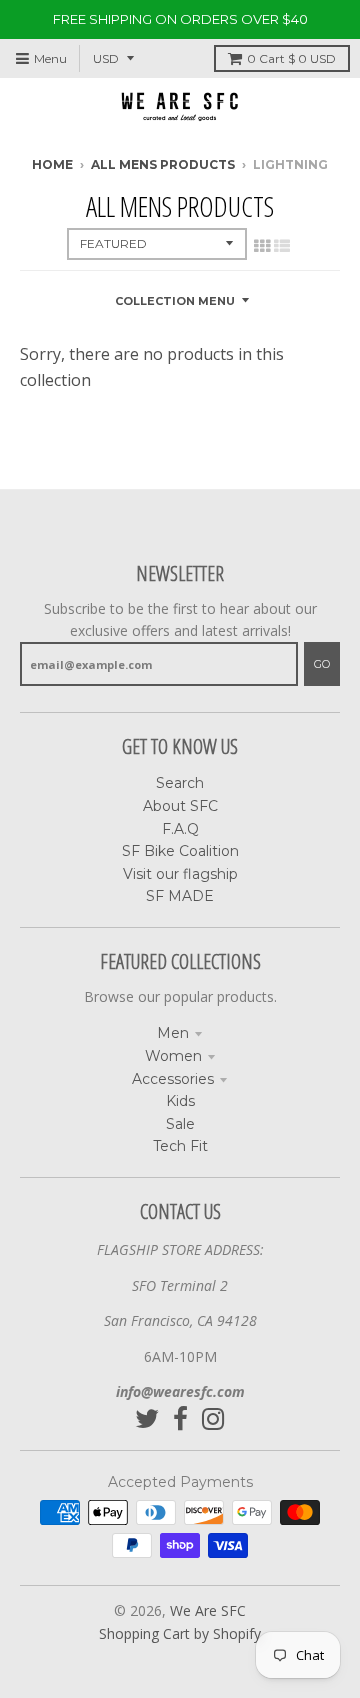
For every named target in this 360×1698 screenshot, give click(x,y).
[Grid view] (262, 246)
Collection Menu (175, 301)
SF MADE (180, 896)
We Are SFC (208, 1610)
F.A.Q (180, 829)
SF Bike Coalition (180, 851)
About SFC (180, 806)
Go (322, 664)
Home (52, 164)
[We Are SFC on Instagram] (213, 1419)
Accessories (173, 1079)
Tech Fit (180, 1146)
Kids (180, 1101)
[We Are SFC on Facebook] (180, 1419)
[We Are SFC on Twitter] (147, 1419)
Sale (180, 1124)
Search (180, 783)
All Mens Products (163, 164)
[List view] (282, 246)
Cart (291, 58)
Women (173, 1056)
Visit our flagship (180, 874)
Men (173, 1033)
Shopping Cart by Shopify (180, 1633)
